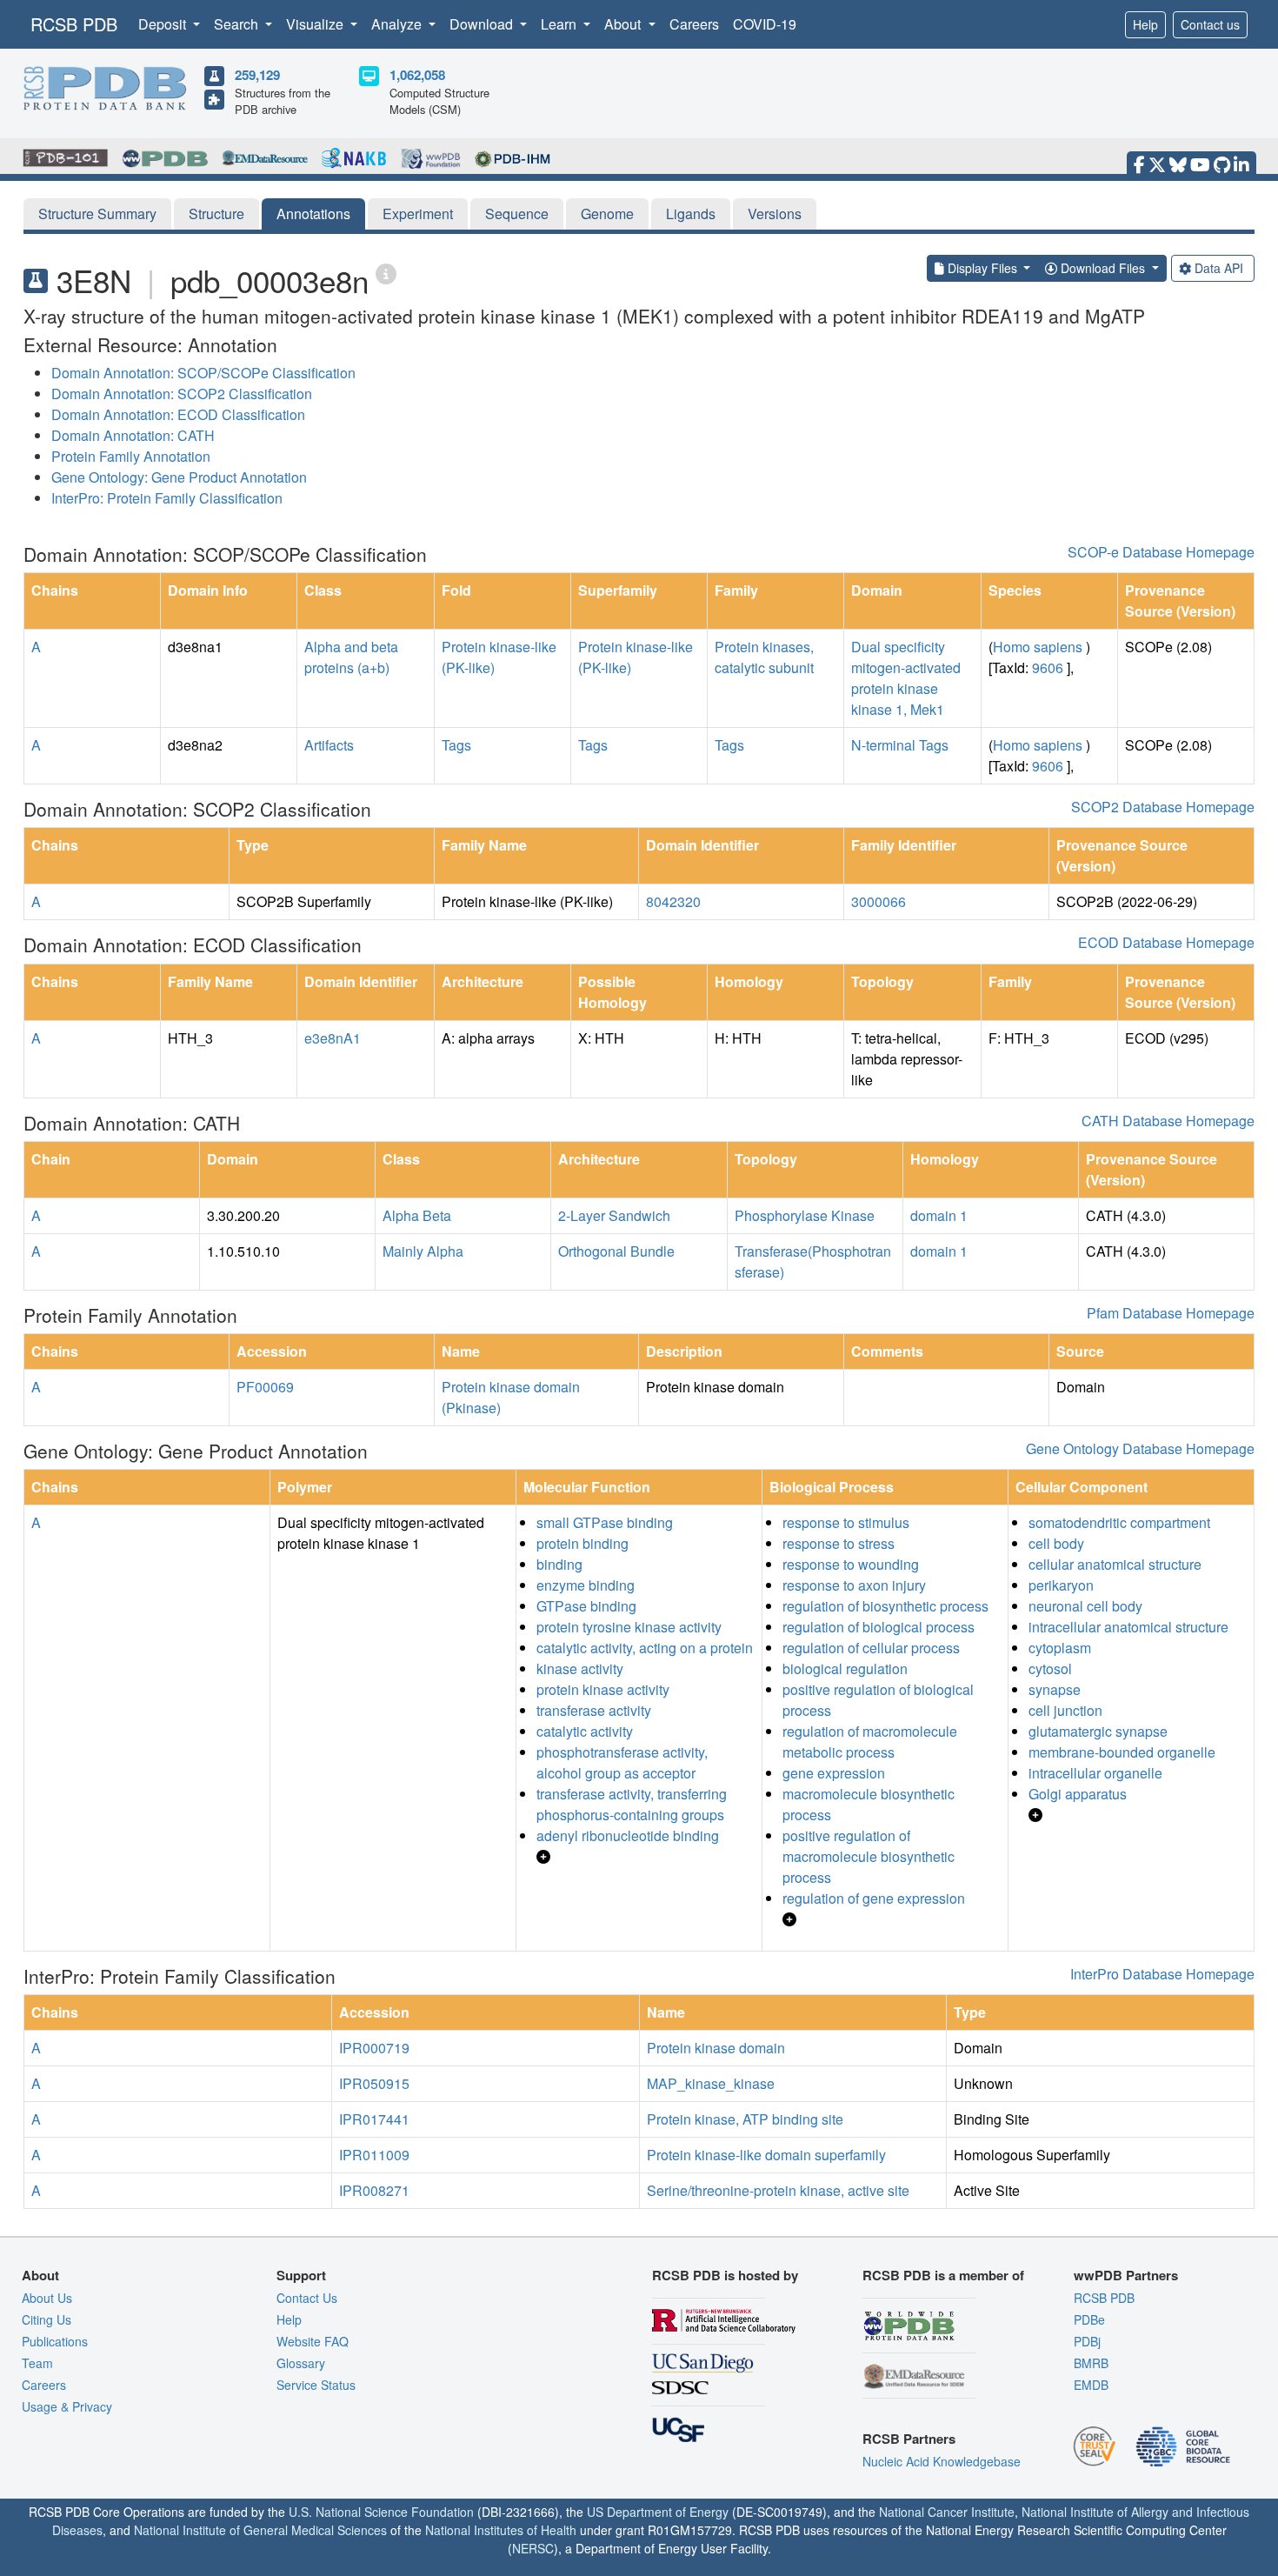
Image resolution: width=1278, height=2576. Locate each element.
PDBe (1089, 2319)
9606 (1048, 667)
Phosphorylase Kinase (805, 1215)
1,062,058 (417, 75)
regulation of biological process (879, 1627)
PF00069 (265, 1387)
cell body (1056, 1543)
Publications (55, 2341)
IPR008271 (374, 2190)
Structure (216, 214)
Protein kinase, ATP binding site (745, 2119)
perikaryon (1061, 1585)
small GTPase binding (605, 1522)
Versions (775, 214)
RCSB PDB (74, 24)
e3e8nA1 (333, 1038)
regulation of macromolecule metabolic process (870, 1742)
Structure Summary (97, 214)
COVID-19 (765, 24)
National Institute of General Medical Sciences (260, 2530)
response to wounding (851, 1564)
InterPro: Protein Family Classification (167, 498)
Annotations (313, 214)
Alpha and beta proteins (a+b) (351, 657)
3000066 (879, 901)
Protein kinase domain (716, 2048)
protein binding (582, 1543)
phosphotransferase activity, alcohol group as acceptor (622, 1762)
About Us (47, 2298)
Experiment (418, 214)
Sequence (517, 214)
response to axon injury (854, 1585)
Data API (1219, 268)
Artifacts (329, 745)
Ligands (691, 214)
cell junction (1065, 1710)
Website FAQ (313, 2341)
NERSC (533, 2548)
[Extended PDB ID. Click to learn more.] (386, 273)
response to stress (839, 1543)
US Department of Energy (658, 2512)
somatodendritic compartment (1119, 1522)
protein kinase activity (603, 1689)
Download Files (1103, 268)
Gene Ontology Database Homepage (1140, 1448)
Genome (607, 214)
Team (37, 2363)
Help (1145, 24)
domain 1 (939, 1215)
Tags (456, 745)
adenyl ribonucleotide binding (628, 1835)
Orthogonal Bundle (616, 1251)
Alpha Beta (417, 1215)
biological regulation (845, 1668)
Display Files (982, 268)
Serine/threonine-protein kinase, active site (778, 2190)
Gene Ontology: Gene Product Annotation (179, 477)
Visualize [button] (316, 24)
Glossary (301, 2363)
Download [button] (483, 24)
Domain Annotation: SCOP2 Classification (182, 394)
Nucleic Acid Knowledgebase (942, 2461)
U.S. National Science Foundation (381, 2512)
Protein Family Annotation (131, 456)
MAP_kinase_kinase (711, 2083)
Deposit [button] (164, 24)
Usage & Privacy (67, 2406)
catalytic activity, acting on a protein (645, 1648)
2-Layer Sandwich (614, 1215)
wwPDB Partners (1126, 2275)
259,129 (257, 75)
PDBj (1087, 2341)
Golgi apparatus (1078, 1794)
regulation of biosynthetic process (885, 1606)
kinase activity (580, 1668)
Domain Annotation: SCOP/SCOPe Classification (203, 373)
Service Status (316, 2385)
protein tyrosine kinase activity (629, 1627)
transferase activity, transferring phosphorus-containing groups (632, 1804)
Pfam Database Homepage (1171, 1313)
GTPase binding (586, 1606)
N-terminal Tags (900, 745)
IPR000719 (374, 2048)
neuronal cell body (1085, 1606)
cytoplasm (1060, 1648)
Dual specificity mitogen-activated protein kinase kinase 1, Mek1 (906, 678)
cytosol (1050, 1668)
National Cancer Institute (947, 2512)
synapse (1055, 1689)
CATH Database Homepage (1168, 1121)
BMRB (1091, 2363)
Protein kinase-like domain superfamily (766, 2155)
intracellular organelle (1095, 1773)
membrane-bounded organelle (1122, 1752)
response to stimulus (846, 1522)
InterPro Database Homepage (1162, 1974)
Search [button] (238, 24)
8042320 (673, 901)
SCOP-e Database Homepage (1161, 552)
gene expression (834, 1773)
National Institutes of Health (501, 2530)
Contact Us (307, 2298)
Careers (694, 24)
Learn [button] (560, 24)
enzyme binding (586, 1585)
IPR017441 (374, 2119)
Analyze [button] (398, 24)
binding (559, 1564)
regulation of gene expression (874, 1898)
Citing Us (47, 2319)
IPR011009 (374, 2155)
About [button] (624, 24)
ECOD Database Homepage (1166, 942)
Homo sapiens (1038, 647)
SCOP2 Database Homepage (1163, 807)
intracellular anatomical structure (1128, 1627)
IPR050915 (374, 2083)
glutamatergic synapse (1098, 1731)
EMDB (1091, 2385)
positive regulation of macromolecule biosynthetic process (869, 1856)
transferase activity (594, 1710)
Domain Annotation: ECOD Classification (178, 414)
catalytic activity (585, 1731)
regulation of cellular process (871, 1648)
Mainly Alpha (423, 1251)
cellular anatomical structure (1115, 1564)
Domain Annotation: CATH (133, 435)
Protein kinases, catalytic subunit (764, 657)
